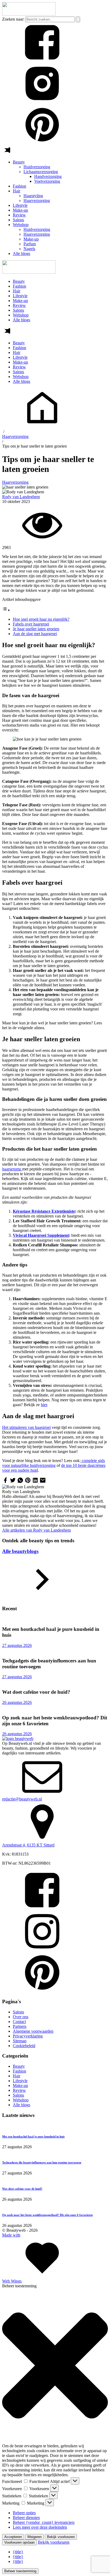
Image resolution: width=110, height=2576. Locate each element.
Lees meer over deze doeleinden (40, 2527)
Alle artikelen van (36, 1530)
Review (19, 215)
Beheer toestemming (20, 2571)
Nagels (29, 249)
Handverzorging (48, 176)
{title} (18, 2552)
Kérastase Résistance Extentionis (42, 1211)
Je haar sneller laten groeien (36, 629)
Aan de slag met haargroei (35, 634)
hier (44, 1405)
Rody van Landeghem (21, 497)
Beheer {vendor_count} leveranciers (44, 2522)
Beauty (19, 162)
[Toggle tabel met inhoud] (6, 610)
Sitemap (20, 2041)
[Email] (43, 1482)
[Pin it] (28, 1482)
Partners (20, 2026)
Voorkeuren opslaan (19, 2542)
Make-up (20, 210)
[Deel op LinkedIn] (35, 1482)
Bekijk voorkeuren (61, 2537)
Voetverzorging (47, 181)
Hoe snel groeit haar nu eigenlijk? (41, 619)
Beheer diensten (26, 2518)
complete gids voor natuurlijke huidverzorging (54, 1463)
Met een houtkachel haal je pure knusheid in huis (33, 2136)
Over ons (21, 2017)
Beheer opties (24, 2513)
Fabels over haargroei (31, 624)
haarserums (12, 1169)
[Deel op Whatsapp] (20, 1482)
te (73, 1211)
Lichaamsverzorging (41, 172)
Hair (17, 191)
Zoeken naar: (13, 19)
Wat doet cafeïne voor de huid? (22, 2189)
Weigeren (34, 2537)
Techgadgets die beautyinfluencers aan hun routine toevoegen (42, 2162)
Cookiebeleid (24, 2046)
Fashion (19, 186)
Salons (18, 220)
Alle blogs (21, 253)
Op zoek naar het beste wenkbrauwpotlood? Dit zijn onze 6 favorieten (47, 2215)
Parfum (30, 244)
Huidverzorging (37, 167)
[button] (55, 2366)
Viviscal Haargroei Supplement (41, 1235)
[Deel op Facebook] (5, 1482)
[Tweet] (13, 1482)
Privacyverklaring (28, 2036)
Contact (19, 2022)
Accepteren (13, 2537)
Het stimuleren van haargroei (26, 1427)
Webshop (21, 225)
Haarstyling (33, 196)
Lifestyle (20, 205)
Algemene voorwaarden (33, 2031)
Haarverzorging (37, 201)
